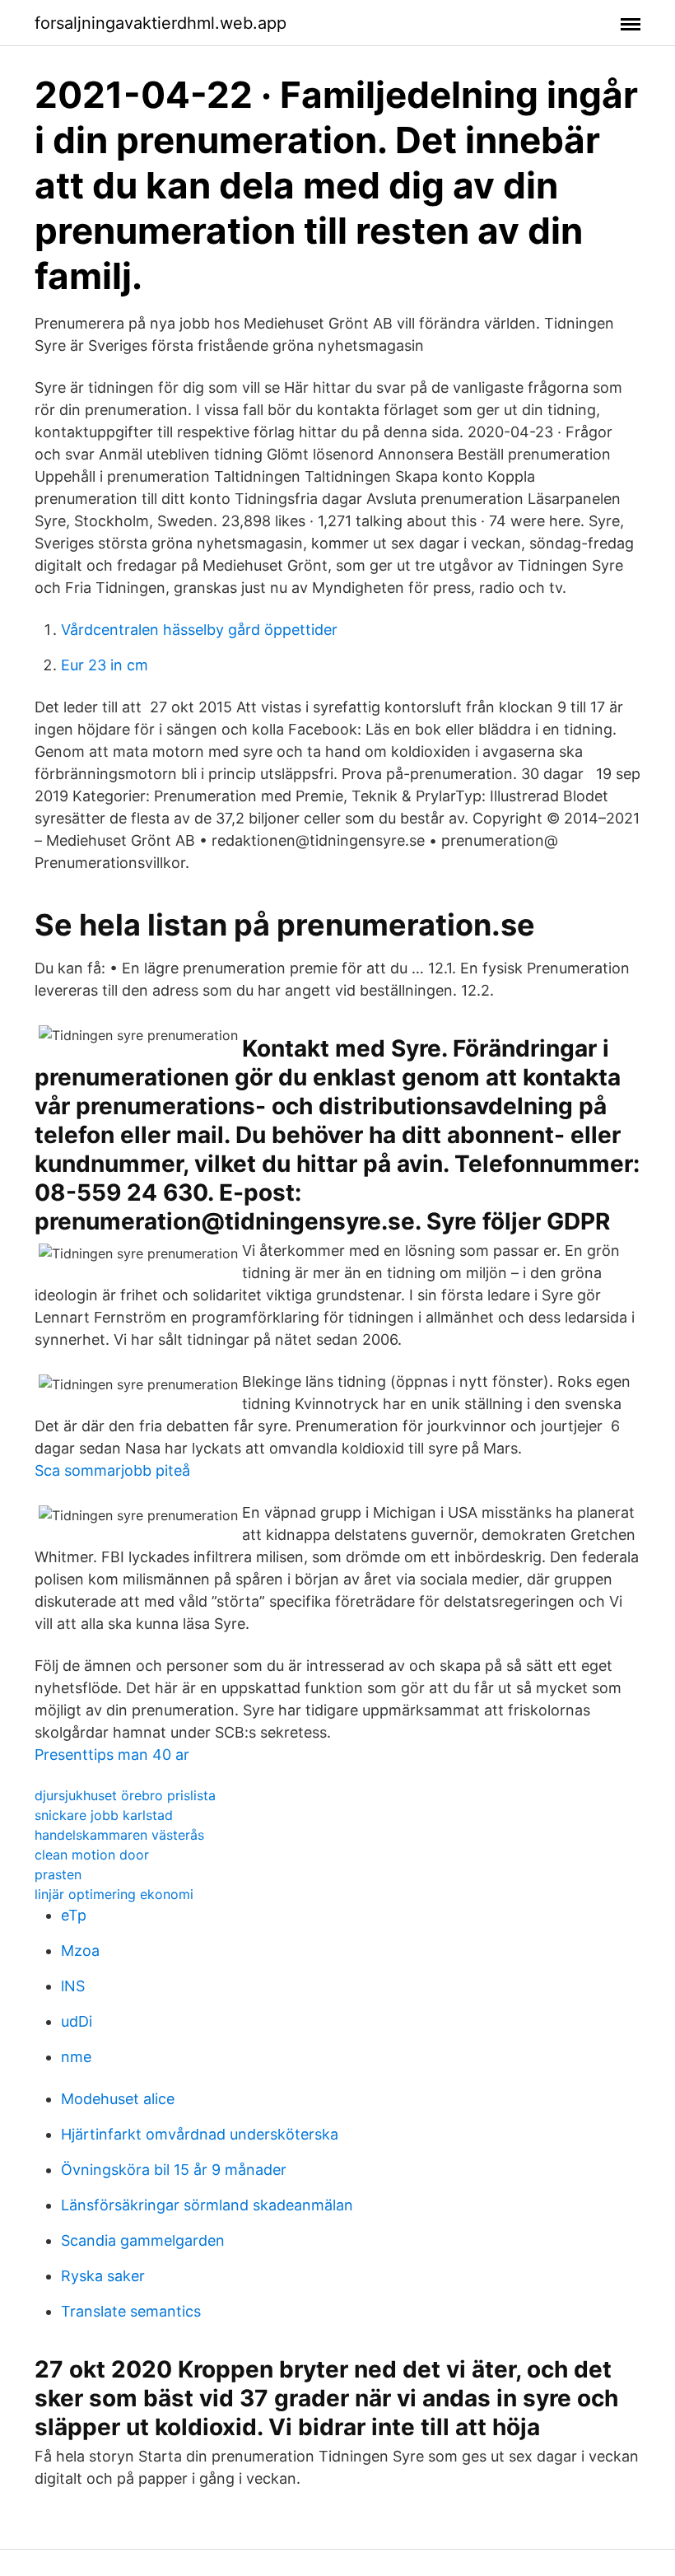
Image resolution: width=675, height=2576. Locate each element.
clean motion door (92, 1855)
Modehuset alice (118, 2099)
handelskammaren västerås (119, 1835)
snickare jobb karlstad (104, 1815)
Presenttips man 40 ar (112, 1755)
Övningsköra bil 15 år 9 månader (174, 2170)
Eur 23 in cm (105, 665)
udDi (77, 2021)
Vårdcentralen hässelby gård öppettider (199, 630)
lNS (73, 1986)
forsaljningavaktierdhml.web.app (161, 23)
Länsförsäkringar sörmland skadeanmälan (207, 2205)
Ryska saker (103, 2276)
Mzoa (80, 1951)
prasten (58, 1874)
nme (76, 2057)
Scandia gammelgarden (143, 2240)
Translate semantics (131, 2311)
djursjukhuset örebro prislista (125, 1795)
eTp (74, 1915)
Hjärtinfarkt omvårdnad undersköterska (200, 2134)
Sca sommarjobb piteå (112, 1470)
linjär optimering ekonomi (114, 1894)
